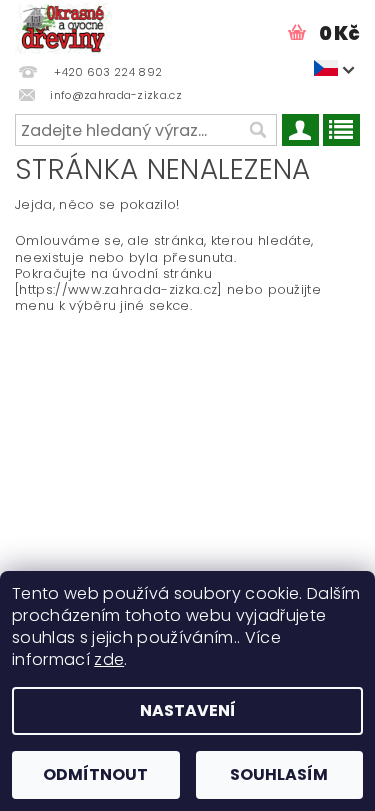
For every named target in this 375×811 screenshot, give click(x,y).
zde (109, 659)
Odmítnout (95, 774)
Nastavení (188, 710)
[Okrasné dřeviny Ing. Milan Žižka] (63, 26)
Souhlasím (279, 774)
